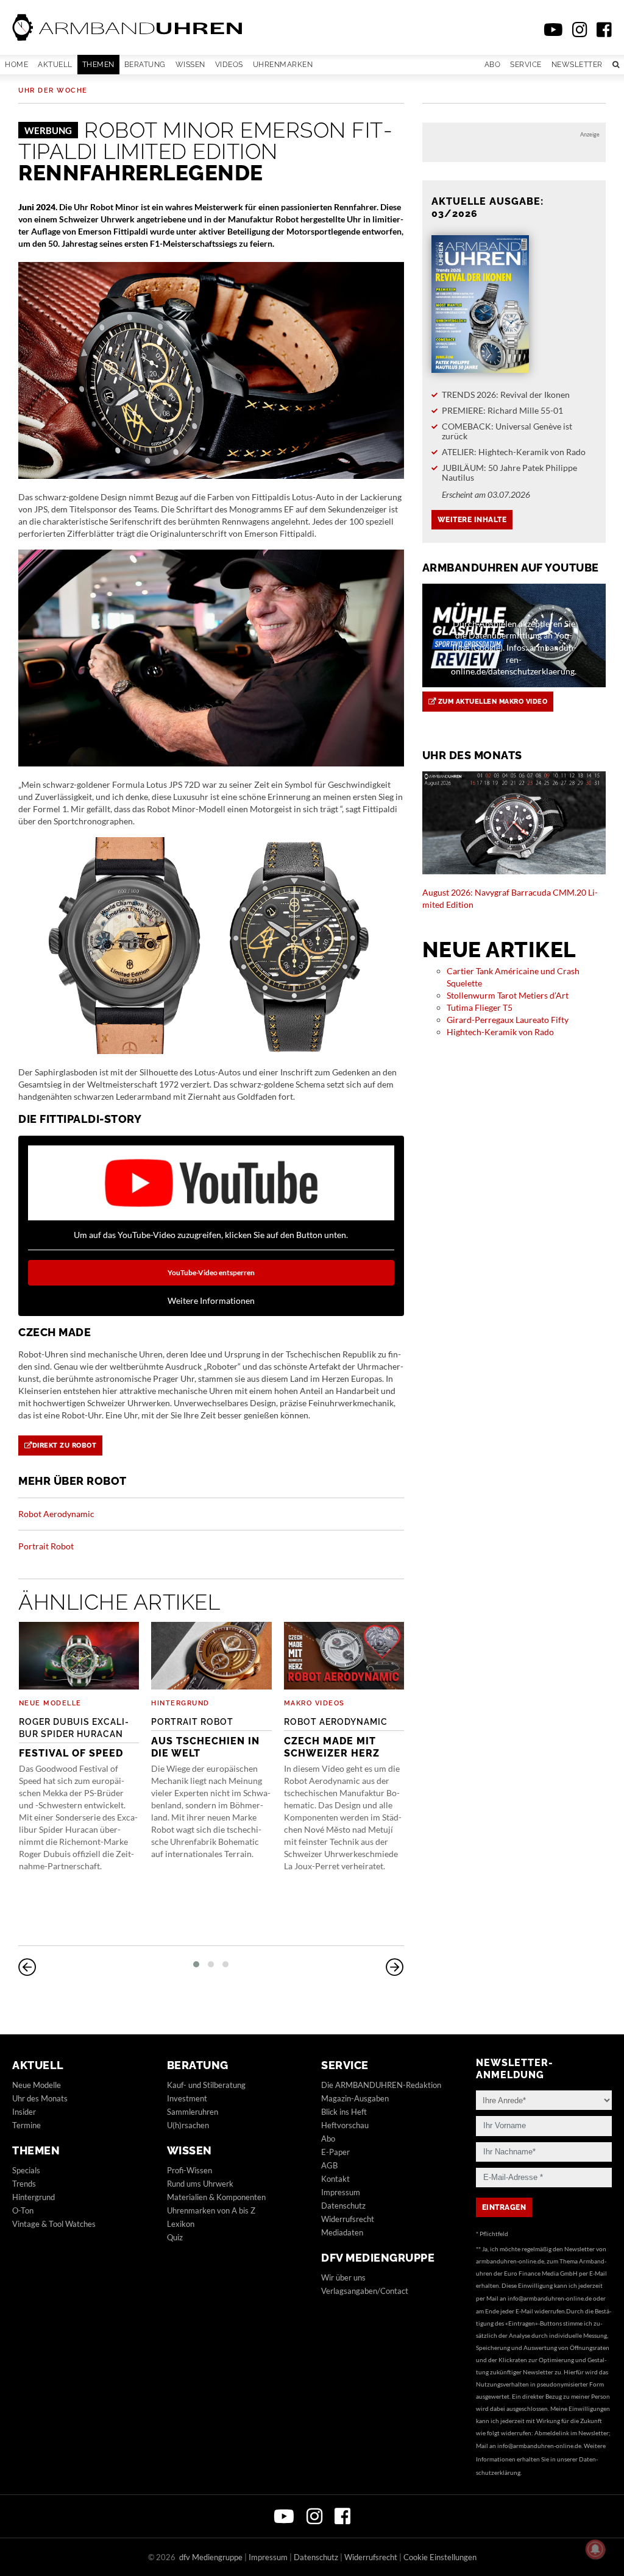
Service (526, 65)
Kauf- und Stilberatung (206, 2085)
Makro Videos (314, 1703)
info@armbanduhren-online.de (550, 2298)
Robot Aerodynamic (56, 1514)
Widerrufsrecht (348, 2219)
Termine (27, 2125)
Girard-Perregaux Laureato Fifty (508, 1020)
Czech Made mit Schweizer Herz (336, 1738)
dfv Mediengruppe (378, 2258)
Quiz (175, 2237)
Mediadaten (342, 2232)
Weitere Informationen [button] (211, 1300)
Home (16, 65)
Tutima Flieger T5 (480, 1007)
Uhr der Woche (53, 90)
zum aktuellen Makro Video (491, 702)
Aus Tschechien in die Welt (205, 1738)
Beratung (145, 65)
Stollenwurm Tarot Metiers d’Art (508, 995)
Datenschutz (343, 2206)
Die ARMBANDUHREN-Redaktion (381, 2085)
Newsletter (577, 65)
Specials (26, 2170)
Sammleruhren (193, 2112)
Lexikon (181, 2224)
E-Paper (335, 2152)
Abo (493, 65)
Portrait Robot (46, 1546)
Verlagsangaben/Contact (365, 2291)
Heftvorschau (345, 2125)
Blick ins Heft (344, 2112)
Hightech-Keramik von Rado (500, 1032)
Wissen (190, 65)
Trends (24, 2184)
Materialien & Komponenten (216, 2197)
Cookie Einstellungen (440, 2557)
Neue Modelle (50, 1703)
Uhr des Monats (40, 2098)
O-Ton (23, 2210)
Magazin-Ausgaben (355, 2098)
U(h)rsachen (188, 2125)
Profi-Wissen (190, 2170)
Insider (24, 2112)
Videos (229, 65)
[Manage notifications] (595, 2549)
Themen (98, 65)
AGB (329, 2165)
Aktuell (55, 65)
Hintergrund (180, 1703)
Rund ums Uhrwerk (200, 2184)
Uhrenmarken (283, 65)
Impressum (341, 2192)
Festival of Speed (74, 1738)
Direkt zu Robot (65, 1445)
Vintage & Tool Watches (54, 2224)
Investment (187, 2098)
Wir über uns (343, 2277)
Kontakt (335, 2179)
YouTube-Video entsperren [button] (211, 1272)
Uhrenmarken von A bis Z (211, 2210)
